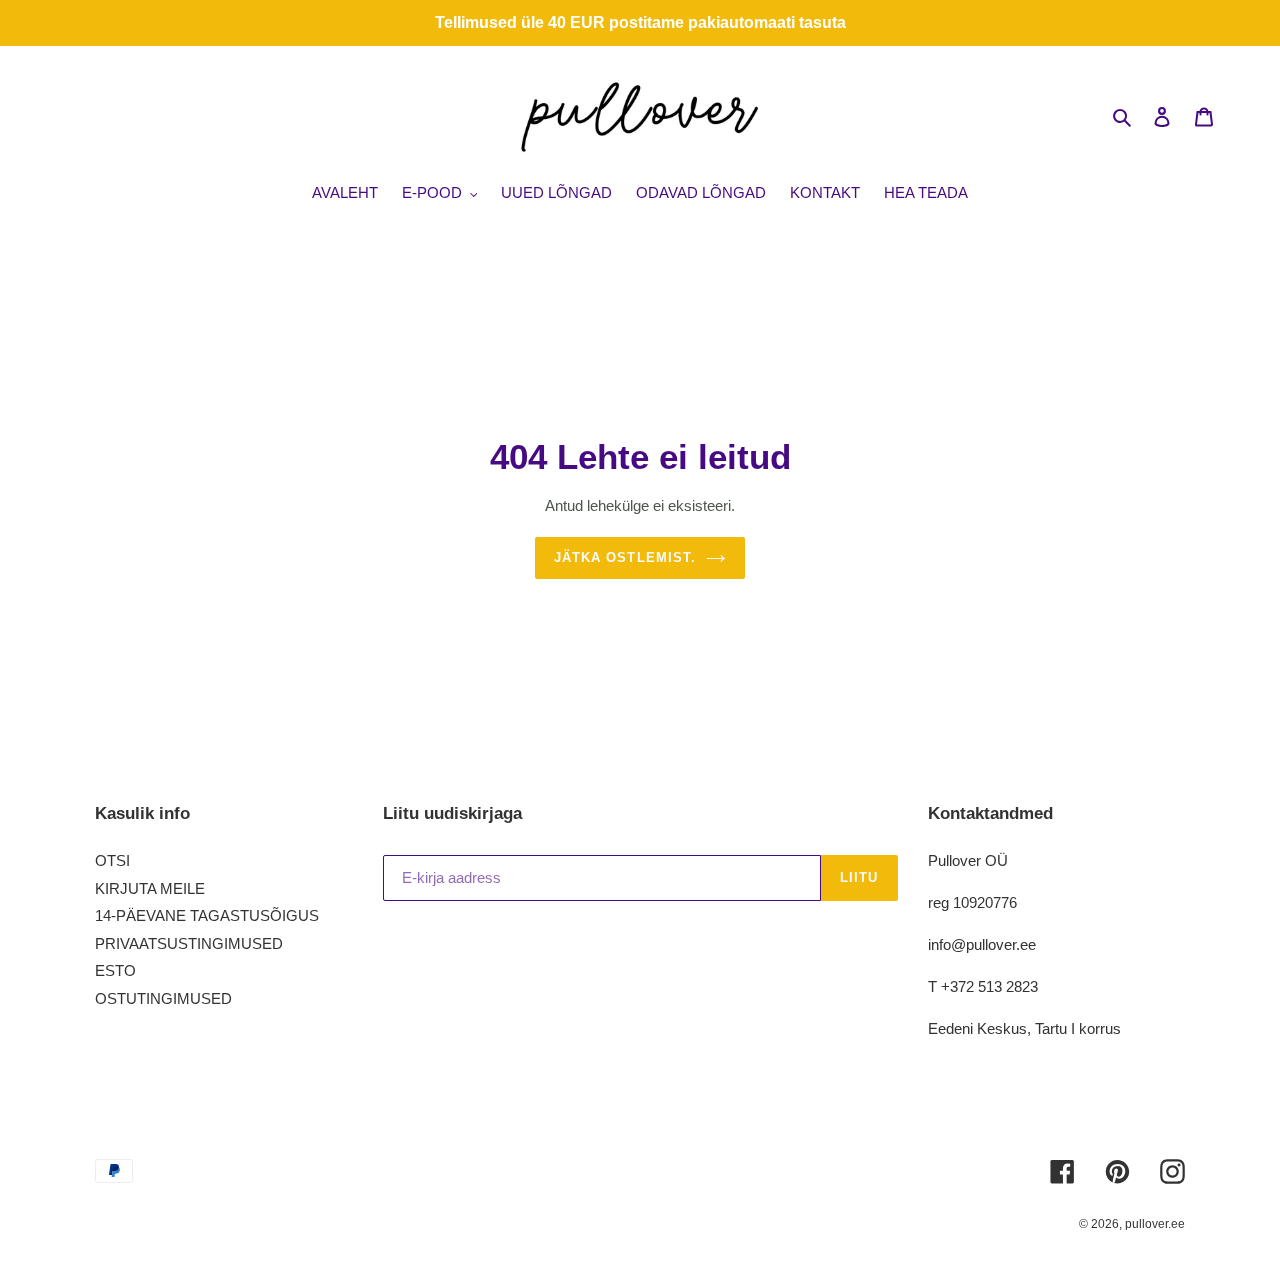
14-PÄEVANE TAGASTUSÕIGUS (207, 915)
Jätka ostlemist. (625, 557)
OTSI (112, 860)
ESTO (115, 970)
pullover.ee (1155, 1224)
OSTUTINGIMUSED (163, 998)
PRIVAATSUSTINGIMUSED (189, 943)
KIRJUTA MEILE (150, 888)
